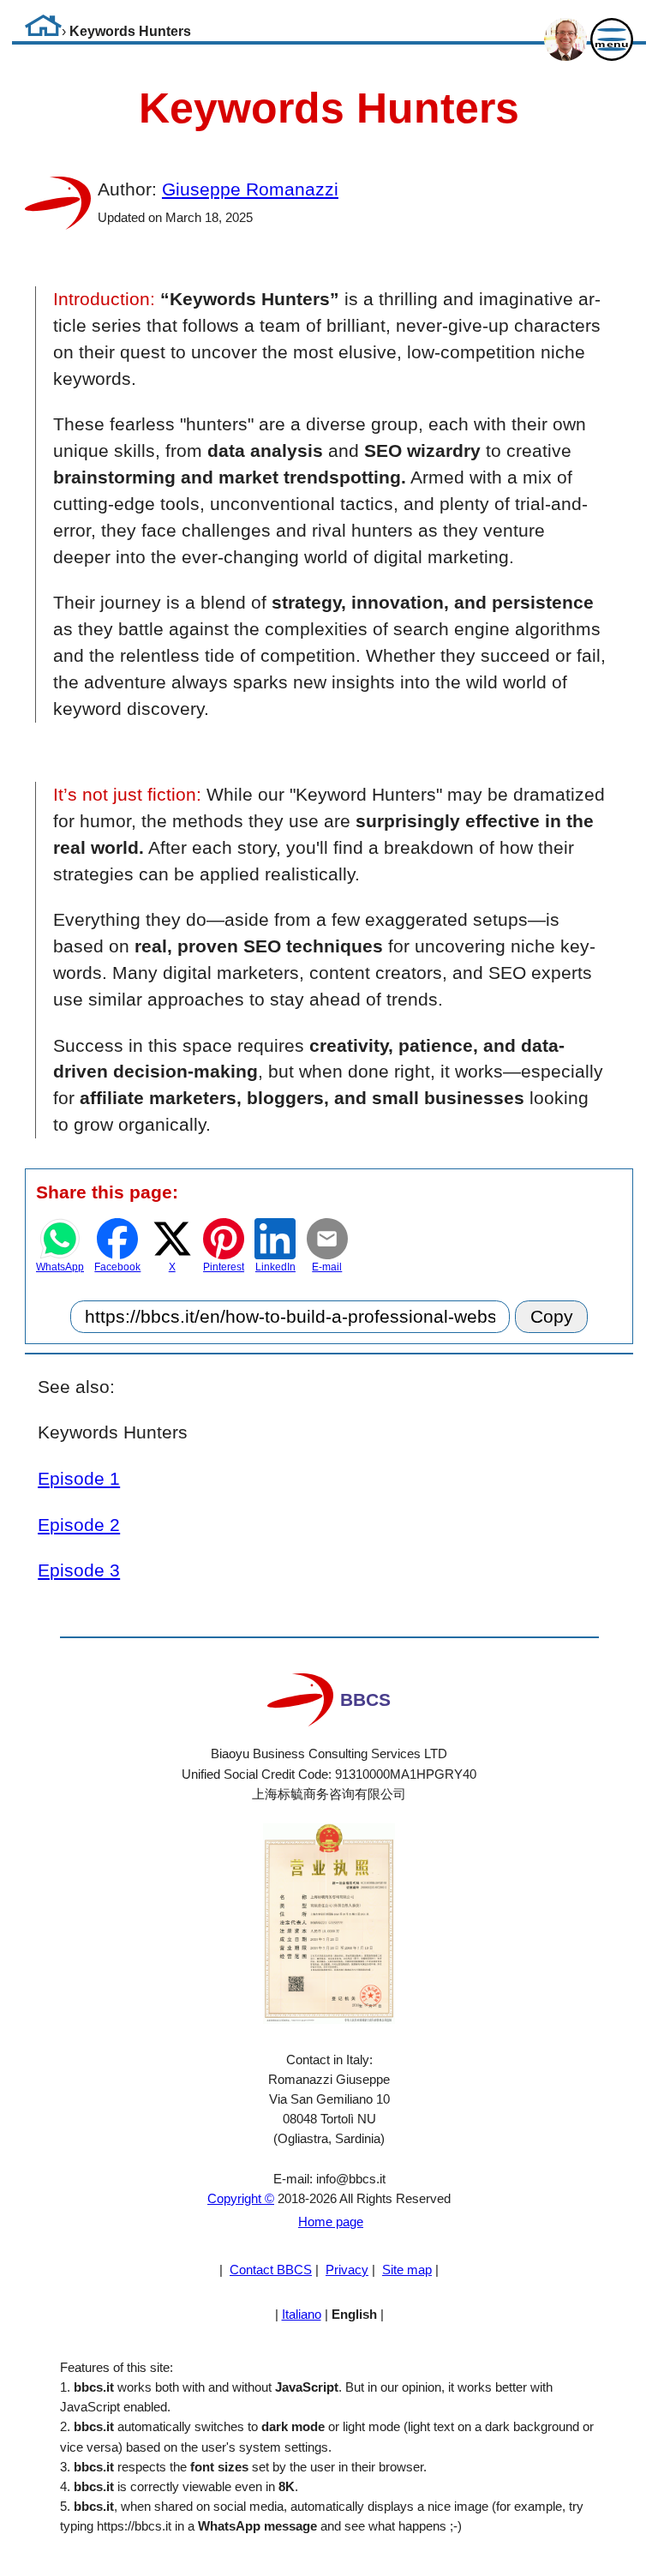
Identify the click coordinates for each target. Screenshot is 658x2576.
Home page (331, 2222)
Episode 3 (79, 1570)
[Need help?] (564, 40)
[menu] (610, 40)
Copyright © (241, 2198)
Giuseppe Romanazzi (250, 189)
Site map (407, 2270)
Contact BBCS (271, 2270)
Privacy (347, 2270)
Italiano (302, 2314)
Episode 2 (79, 1525)
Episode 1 (79, 1478)
